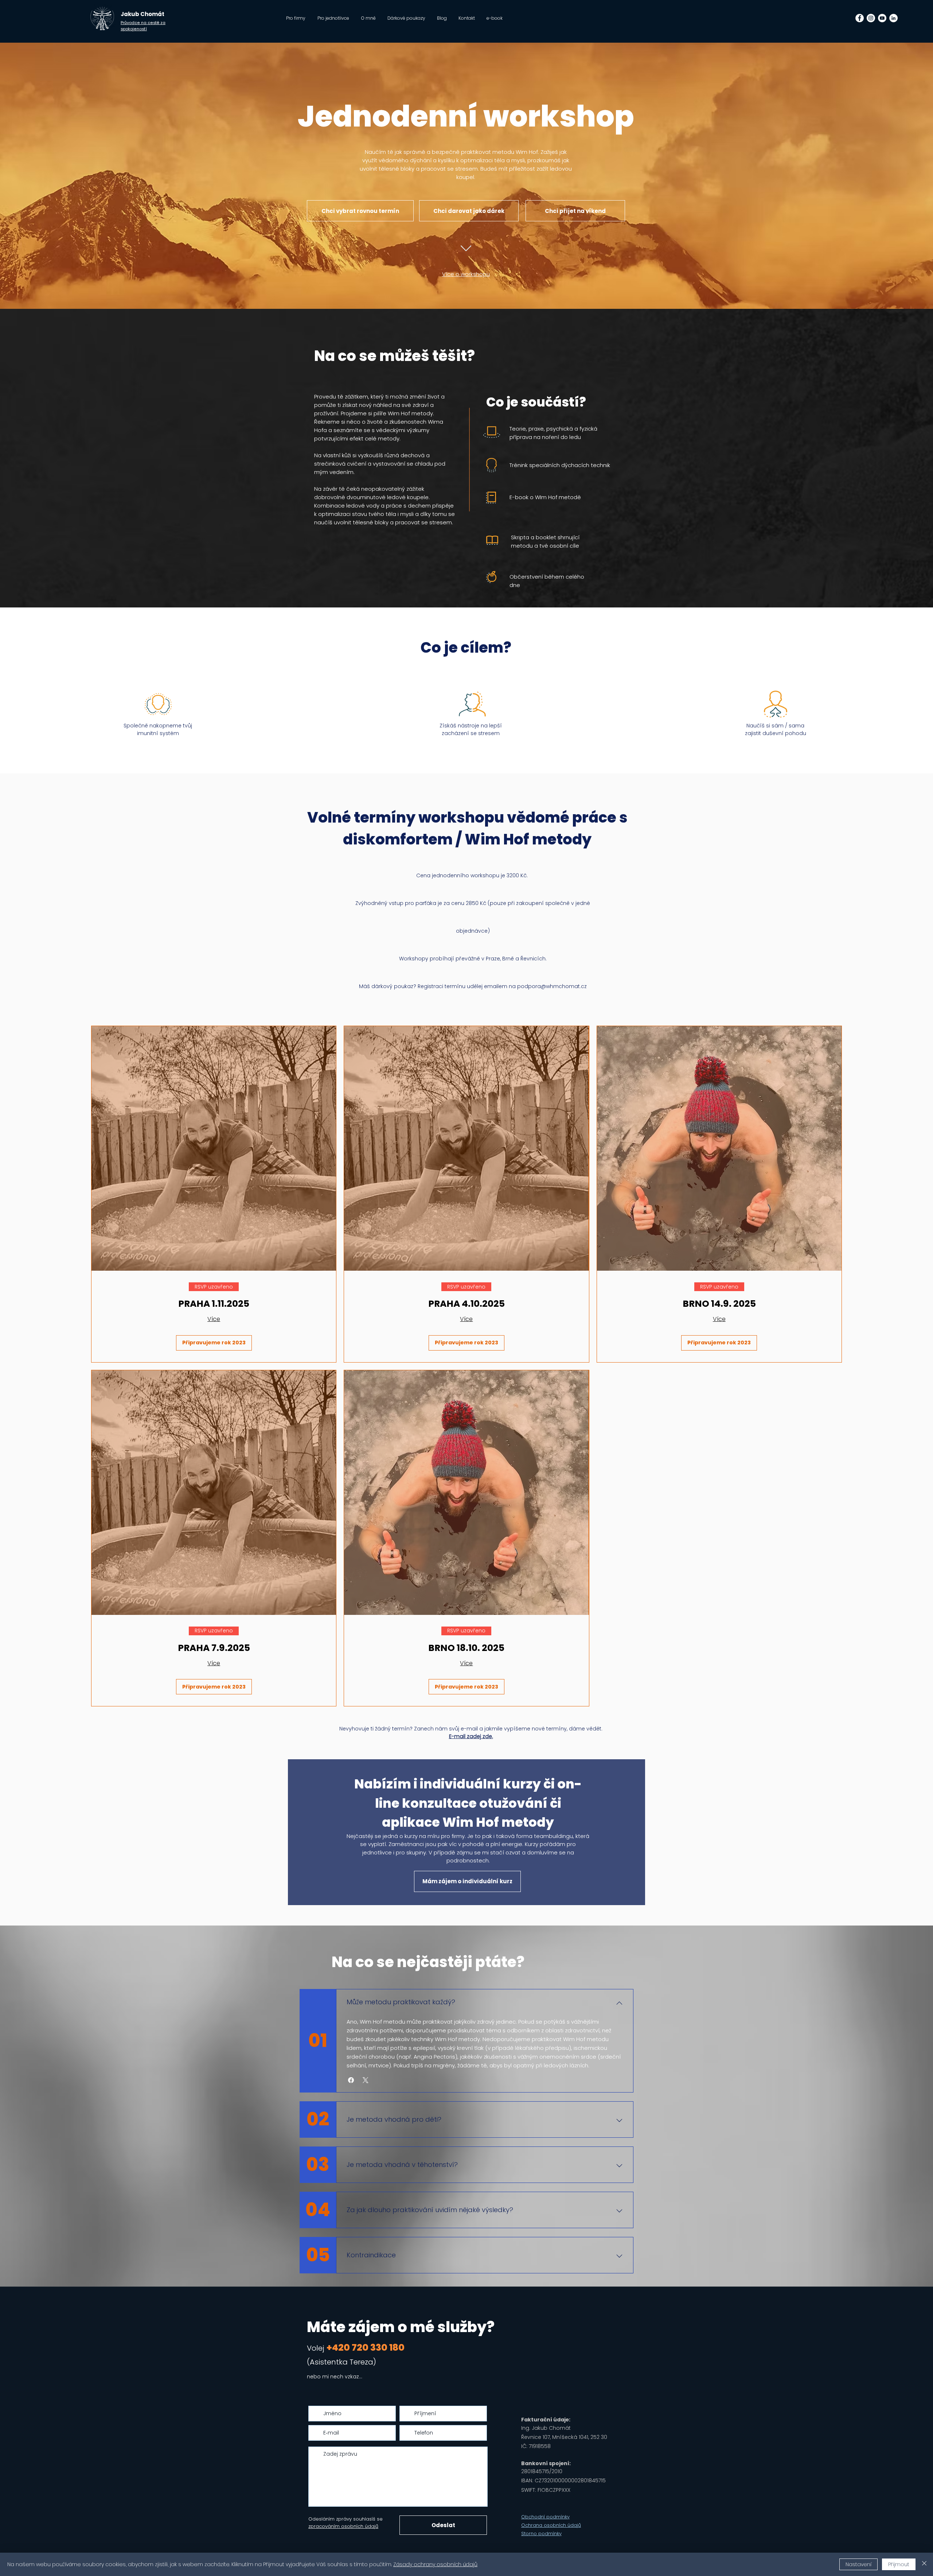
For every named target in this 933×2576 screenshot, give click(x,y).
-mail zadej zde (472, 1736)
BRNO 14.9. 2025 (719, 1304)
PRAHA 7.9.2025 (214, 1648)
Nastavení (858, 2564)
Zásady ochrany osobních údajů (435, 2564)
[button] (351, 2080)
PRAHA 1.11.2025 (214, 1304)
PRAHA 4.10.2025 (466, 1304)
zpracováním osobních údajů (343, 2526)
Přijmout (899, 2564)
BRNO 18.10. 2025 (466, 1648)
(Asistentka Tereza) (341, 2362)
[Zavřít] (924, 2564)
